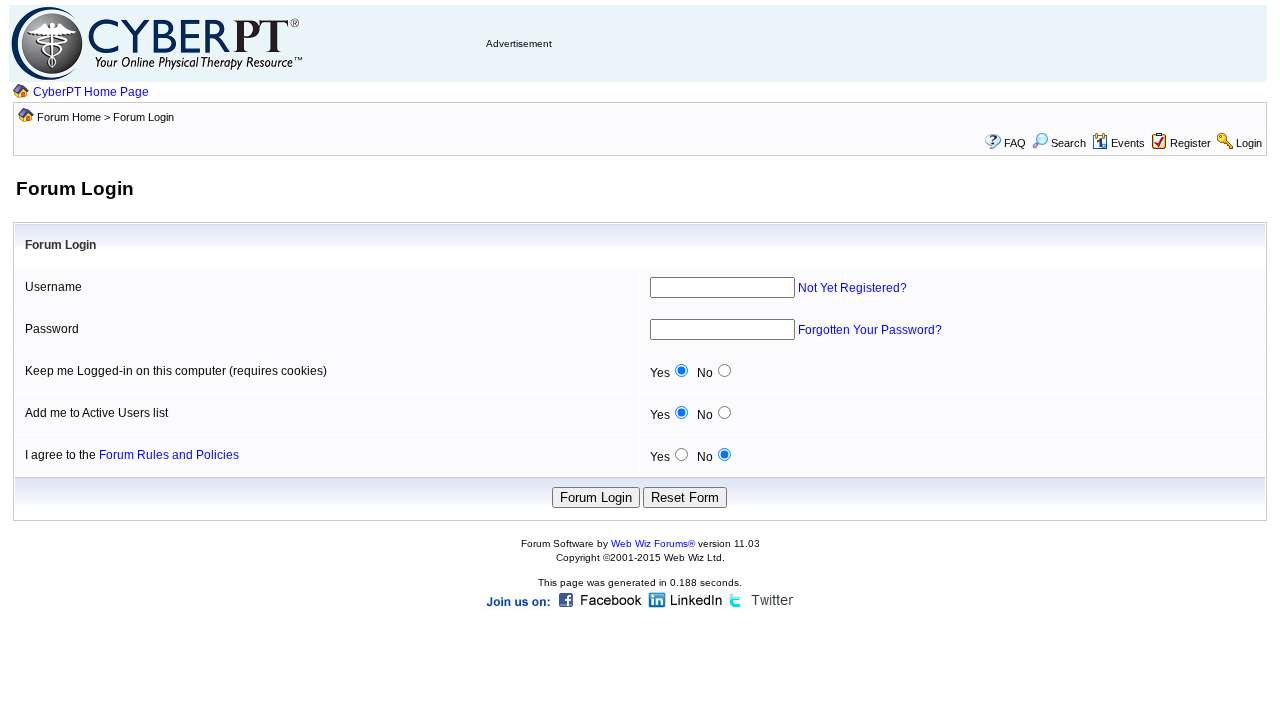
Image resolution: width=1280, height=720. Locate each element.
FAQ (1015, 143)
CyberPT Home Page (91, 92)
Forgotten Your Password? (870, 330)
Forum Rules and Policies (169, 455)
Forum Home (69, 117)
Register (1190, 143)
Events (1128, 143)
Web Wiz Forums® (653, 543)
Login (1249, 143)
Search (1068, 143)
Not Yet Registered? (852, 288)
